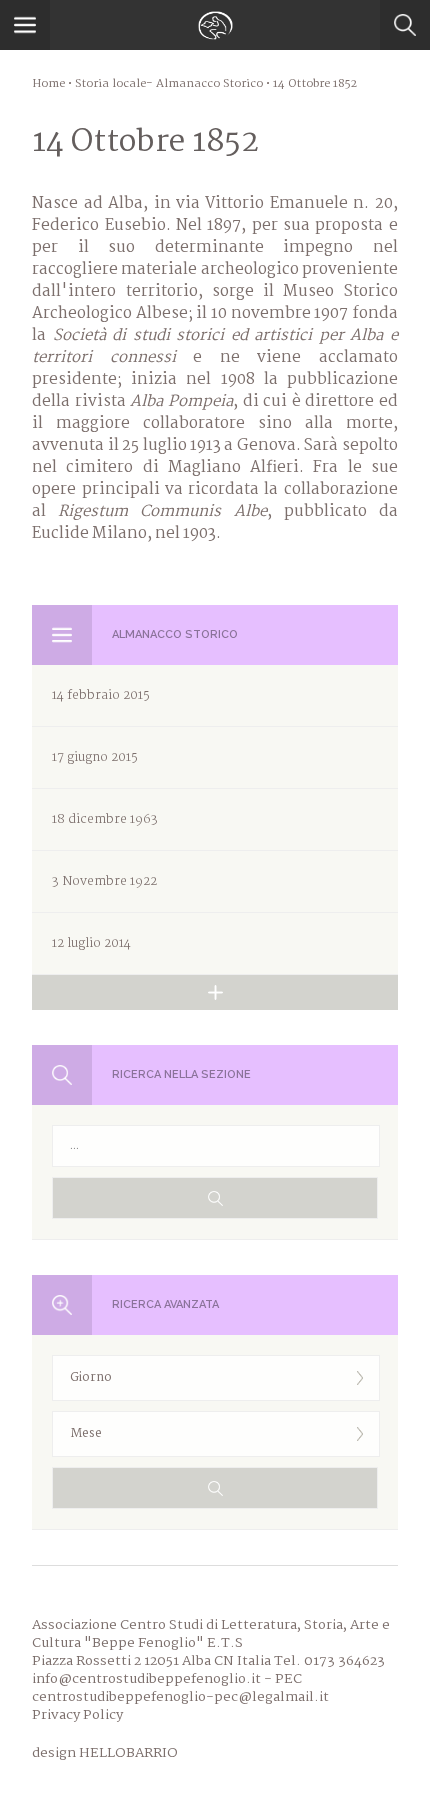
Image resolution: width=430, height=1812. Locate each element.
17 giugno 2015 (95, 757)
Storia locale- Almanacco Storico (169, 84)
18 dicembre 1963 (105, 819)
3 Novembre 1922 (104, 881)
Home (48, 84)
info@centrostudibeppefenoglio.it (146, 1679)
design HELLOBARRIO (105, 1753)
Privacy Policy (77, 1715)
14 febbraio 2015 (101, 695)
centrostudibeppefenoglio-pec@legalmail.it (180, 1697)
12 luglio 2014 (91, 943)
